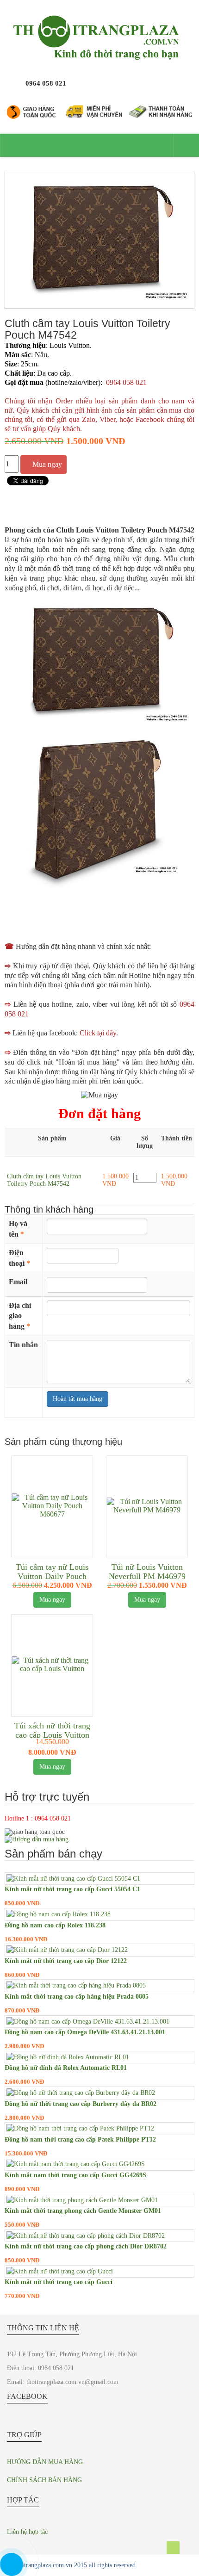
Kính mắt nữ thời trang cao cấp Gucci (59, 2282)
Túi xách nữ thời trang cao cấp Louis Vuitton (52, 1730)
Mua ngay (47, 464)
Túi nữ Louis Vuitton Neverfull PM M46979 (147, 1572)
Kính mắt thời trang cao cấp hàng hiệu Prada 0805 (77, 1997)
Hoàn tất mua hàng (78, 1399)
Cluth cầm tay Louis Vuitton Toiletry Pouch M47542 (44, 1180)
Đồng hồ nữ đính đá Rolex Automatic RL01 (66, 2068)
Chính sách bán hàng (44, 2480)
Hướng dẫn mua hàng (45, 2462)
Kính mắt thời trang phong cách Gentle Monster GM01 (83, 2211)
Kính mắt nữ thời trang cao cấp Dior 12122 (66, 1961)
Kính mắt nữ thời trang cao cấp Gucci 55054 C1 (72, 1889)
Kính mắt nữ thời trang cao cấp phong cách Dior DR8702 (86, 2246)
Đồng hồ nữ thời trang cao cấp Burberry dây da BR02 (81, 2104)
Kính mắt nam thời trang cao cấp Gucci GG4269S (75, 2175)
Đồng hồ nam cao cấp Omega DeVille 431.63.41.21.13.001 (85, 2032)
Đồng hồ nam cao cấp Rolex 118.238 (55, 1925)
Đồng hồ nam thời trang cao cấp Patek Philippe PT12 (80, 2139)
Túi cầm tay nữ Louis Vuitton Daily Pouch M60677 (52, 1576)
